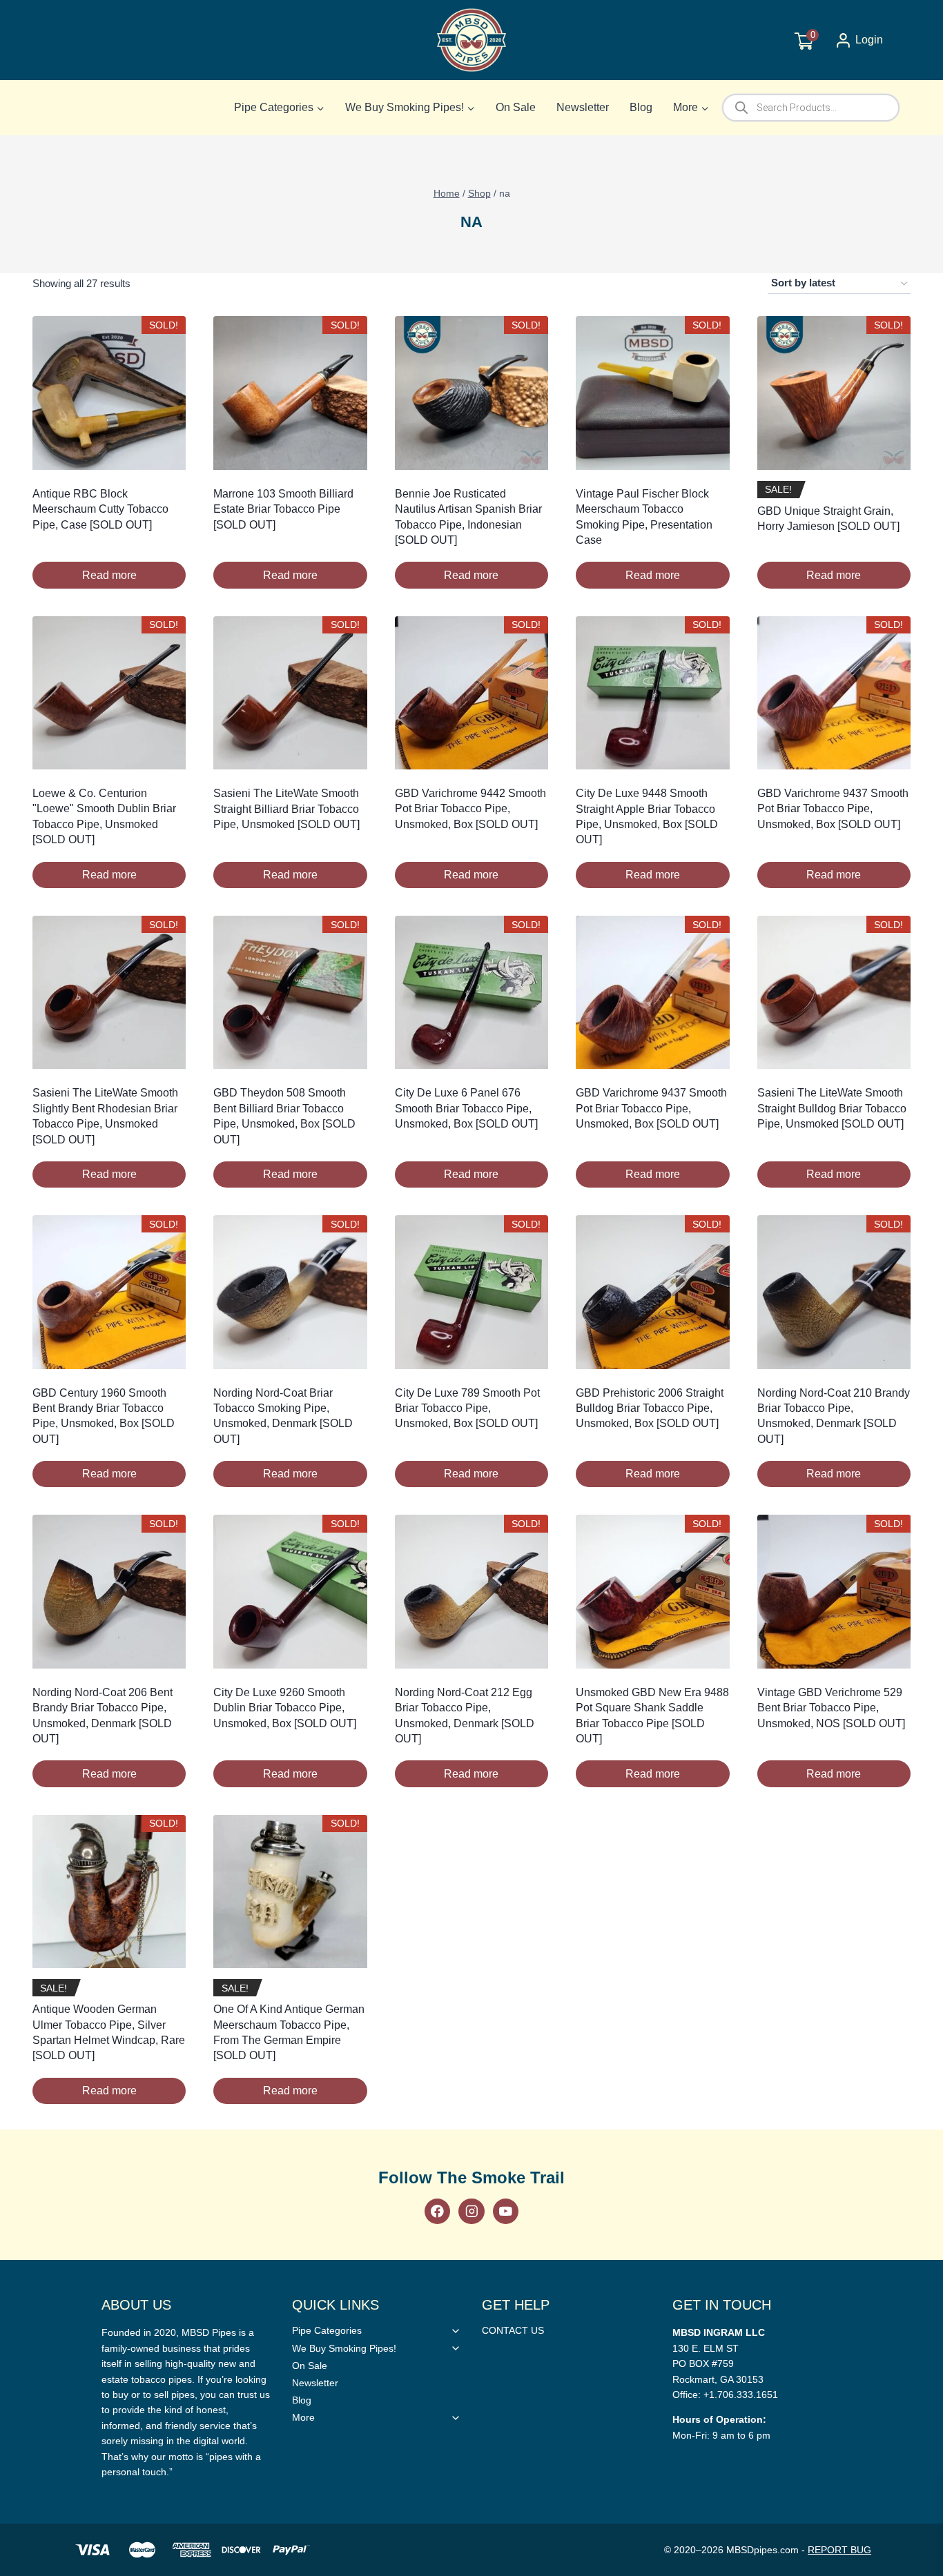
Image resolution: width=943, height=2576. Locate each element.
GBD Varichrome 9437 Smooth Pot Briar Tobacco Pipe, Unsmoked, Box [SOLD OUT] (833, 809)
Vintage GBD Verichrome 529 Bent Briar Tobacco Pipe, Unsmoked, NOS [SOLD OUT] (831, 1708)
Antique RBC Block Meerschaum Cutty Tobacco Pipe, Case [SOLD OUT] (100, 509)
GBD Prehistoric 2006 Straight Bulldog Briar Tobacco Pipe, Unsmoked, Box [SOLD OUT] (650, 1408)
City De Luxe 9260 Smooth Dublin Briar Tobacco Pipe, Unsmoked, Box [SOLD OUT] (285, 1708)
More (303, 2417)
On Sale (516, 107)
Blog (641, 107)
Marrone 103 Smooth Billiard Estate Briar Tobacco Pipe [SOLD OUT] (283, 509)
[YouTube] (506, 2211)
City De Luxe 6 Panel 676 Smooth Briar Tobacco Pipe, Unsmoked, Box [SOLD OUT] (466, 1108)
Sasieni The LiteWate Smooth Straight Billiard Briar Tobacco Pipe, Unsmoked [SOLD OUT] (286, 809)
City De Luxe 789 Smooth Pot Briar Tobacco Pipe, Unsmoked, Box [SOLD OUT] (467, 1408)
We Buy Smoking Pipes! (344, 2348)
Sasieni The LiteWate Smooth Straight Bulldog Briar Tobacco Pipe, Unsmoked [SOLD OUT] (832, 1108)
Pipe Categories (327, 2330)
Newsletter (583, 107)
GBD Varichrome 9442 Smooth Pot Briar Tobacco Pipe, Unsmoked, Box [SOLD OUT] (470, 809)
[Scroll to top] (910, 1812)
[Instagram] (471, 2211)
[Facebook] (437, 2211)
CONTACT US (513, 2330)
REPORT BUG (839, 2550)
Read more (109, 575)
